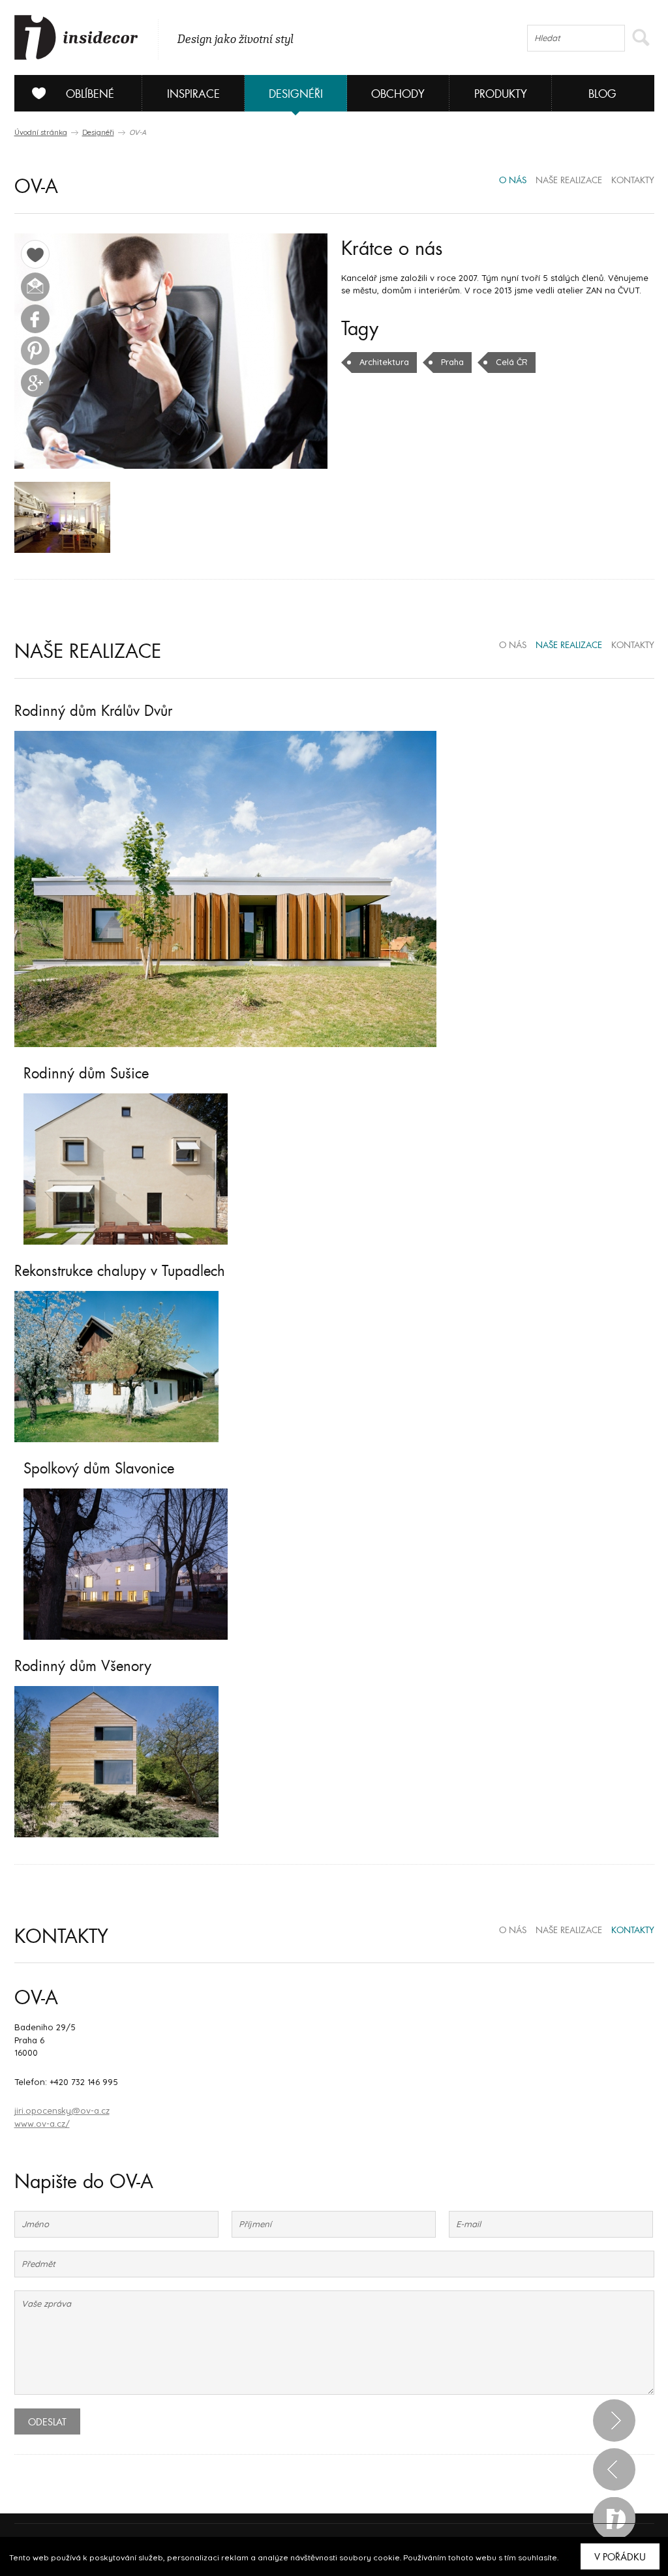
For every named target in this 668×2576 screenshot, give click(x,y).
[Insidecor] (76, 38)
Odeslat (47, 2422)
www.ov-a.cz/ (42, 2124)
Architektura (384, 362)
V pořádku (620, 2557)
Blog (602, 94)
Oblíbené (90, 94)
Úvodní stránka (41, 132)
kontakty (633, 181)
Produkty (501, 94)
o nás (513, 181)
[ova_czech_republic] (62, 517)
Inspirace (193, 94)
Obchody (398, 94)
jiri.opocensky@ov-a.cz (62, 2110)
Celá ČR (512, 362)
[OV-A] (171, 351)
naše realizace (569, 181)
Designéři (296, 94)
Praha (452, 362)
